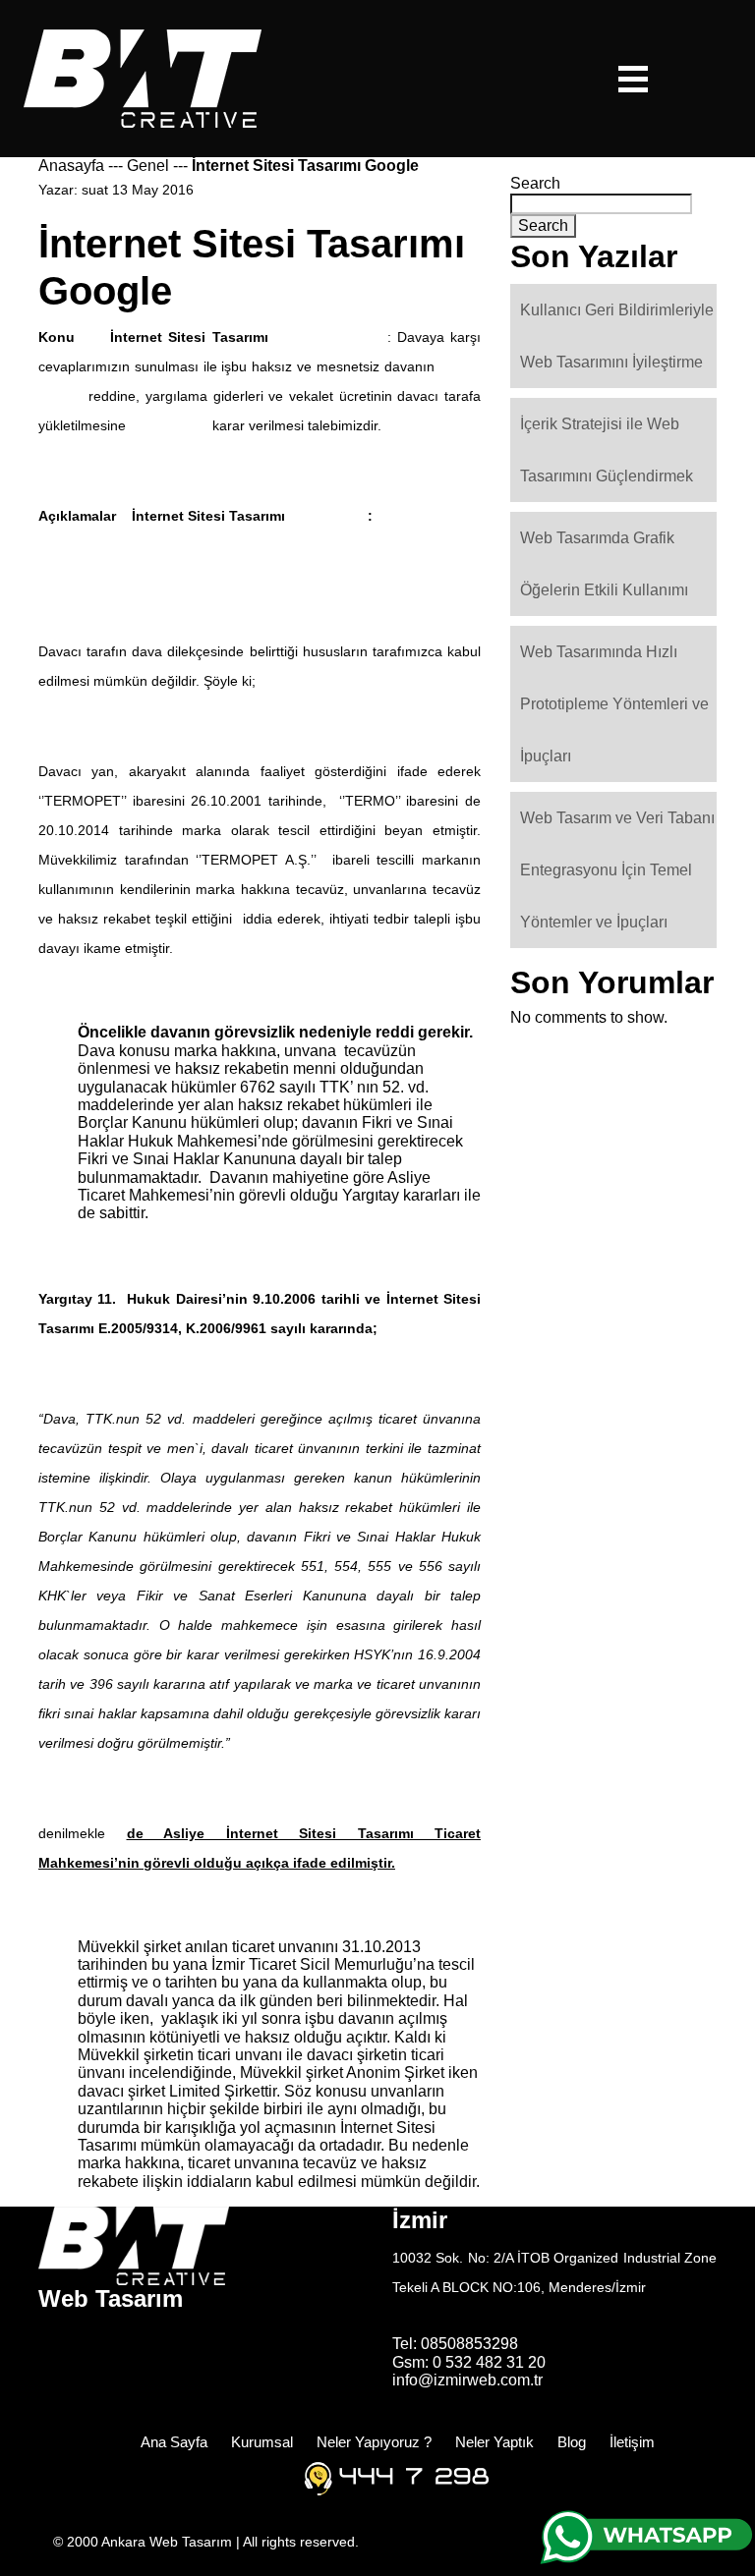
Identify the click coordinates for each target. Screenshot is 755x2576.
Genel (148, 166)
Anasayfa (71, 166)
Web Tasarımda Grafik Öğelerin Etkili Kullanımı (604, 564)
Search (535, 183)
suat (95, 190)
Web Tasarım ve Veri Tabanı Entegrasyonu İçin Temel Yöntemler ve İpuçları (617, 870)
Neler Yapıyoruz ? (374, 2442)
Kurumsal (262, 2442)
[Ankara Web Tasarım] (134, 2244)
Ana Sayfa (174, 2442)
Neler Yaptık (494, 2442)
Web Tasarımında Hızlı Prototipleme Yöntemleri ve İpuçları (614, 704)
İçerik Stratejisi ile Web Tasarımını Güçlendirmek (607, 450)
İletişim (632, 2442)
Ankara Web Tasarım (169, 2542)
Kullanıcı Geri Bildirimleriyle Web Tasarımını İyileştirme (617, 336)
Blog (572, 2442)
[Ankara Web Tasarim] (143, 77)
